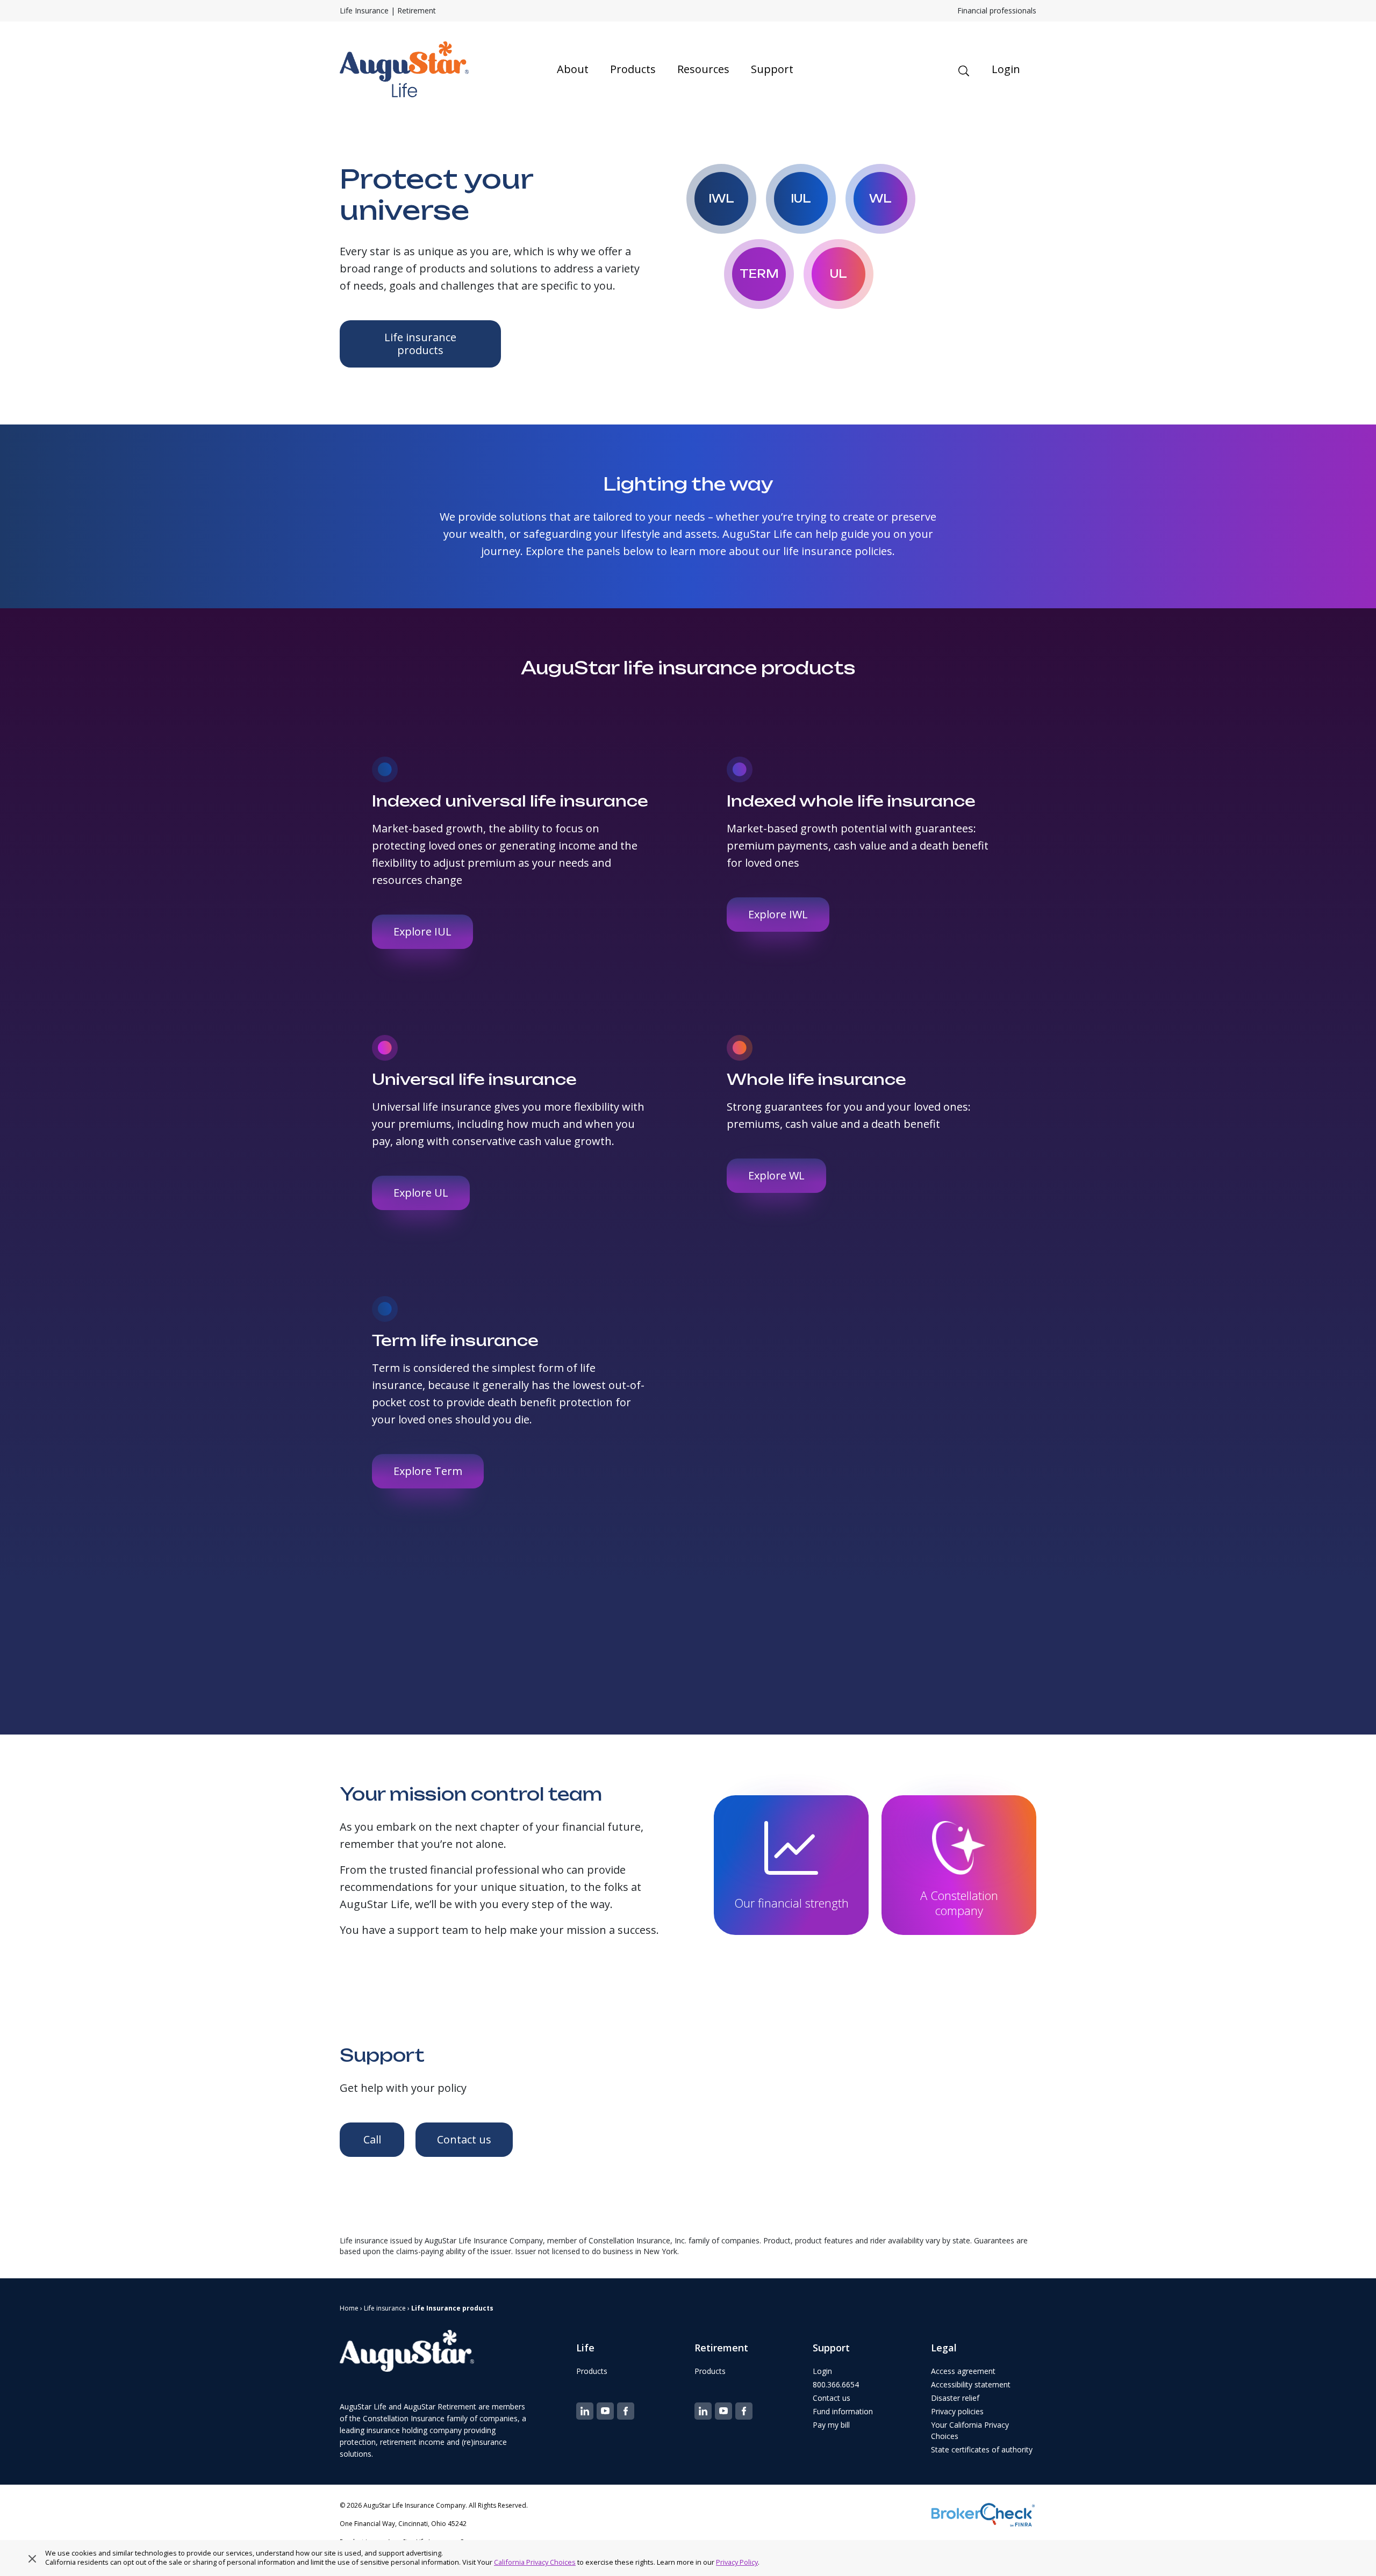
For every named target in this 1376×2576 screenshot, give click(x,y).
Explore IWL (778, 914)
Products (592, 2371)
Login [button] (1006, 69)
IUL (801, 199)
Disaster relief (955, 2398)
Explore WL (776, 1175)
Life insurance (385, 2308)
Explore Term (428, 1471)
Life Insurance (364, 10)
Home (349, 2308)
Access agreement (963, 2371)
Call (372, 2139)
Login (822, 2371)
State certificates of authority (982, 2449)
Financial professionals (997, 10)
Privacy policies (957, 2411)
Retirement (417, 10)
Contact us (464, 2139)
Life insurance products (420, 344)
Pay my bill (831, 2425)
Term (759, 274)
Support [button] (772, 69)
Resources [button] (703, 69)
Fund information (843, 2411)
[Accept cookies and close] (32, 2558)
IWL (721, 199)
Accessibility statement (971, 2384)
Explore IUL (422, 931)
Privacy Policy (737, 2562)
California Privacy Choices (535, 2562)
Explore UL (421, 1193)
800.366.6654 (836, 2384)
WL (880, 199)
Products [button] (633, 69)
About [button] (573, 69)
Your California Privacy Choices (970, 2430)
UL (838, 274)
